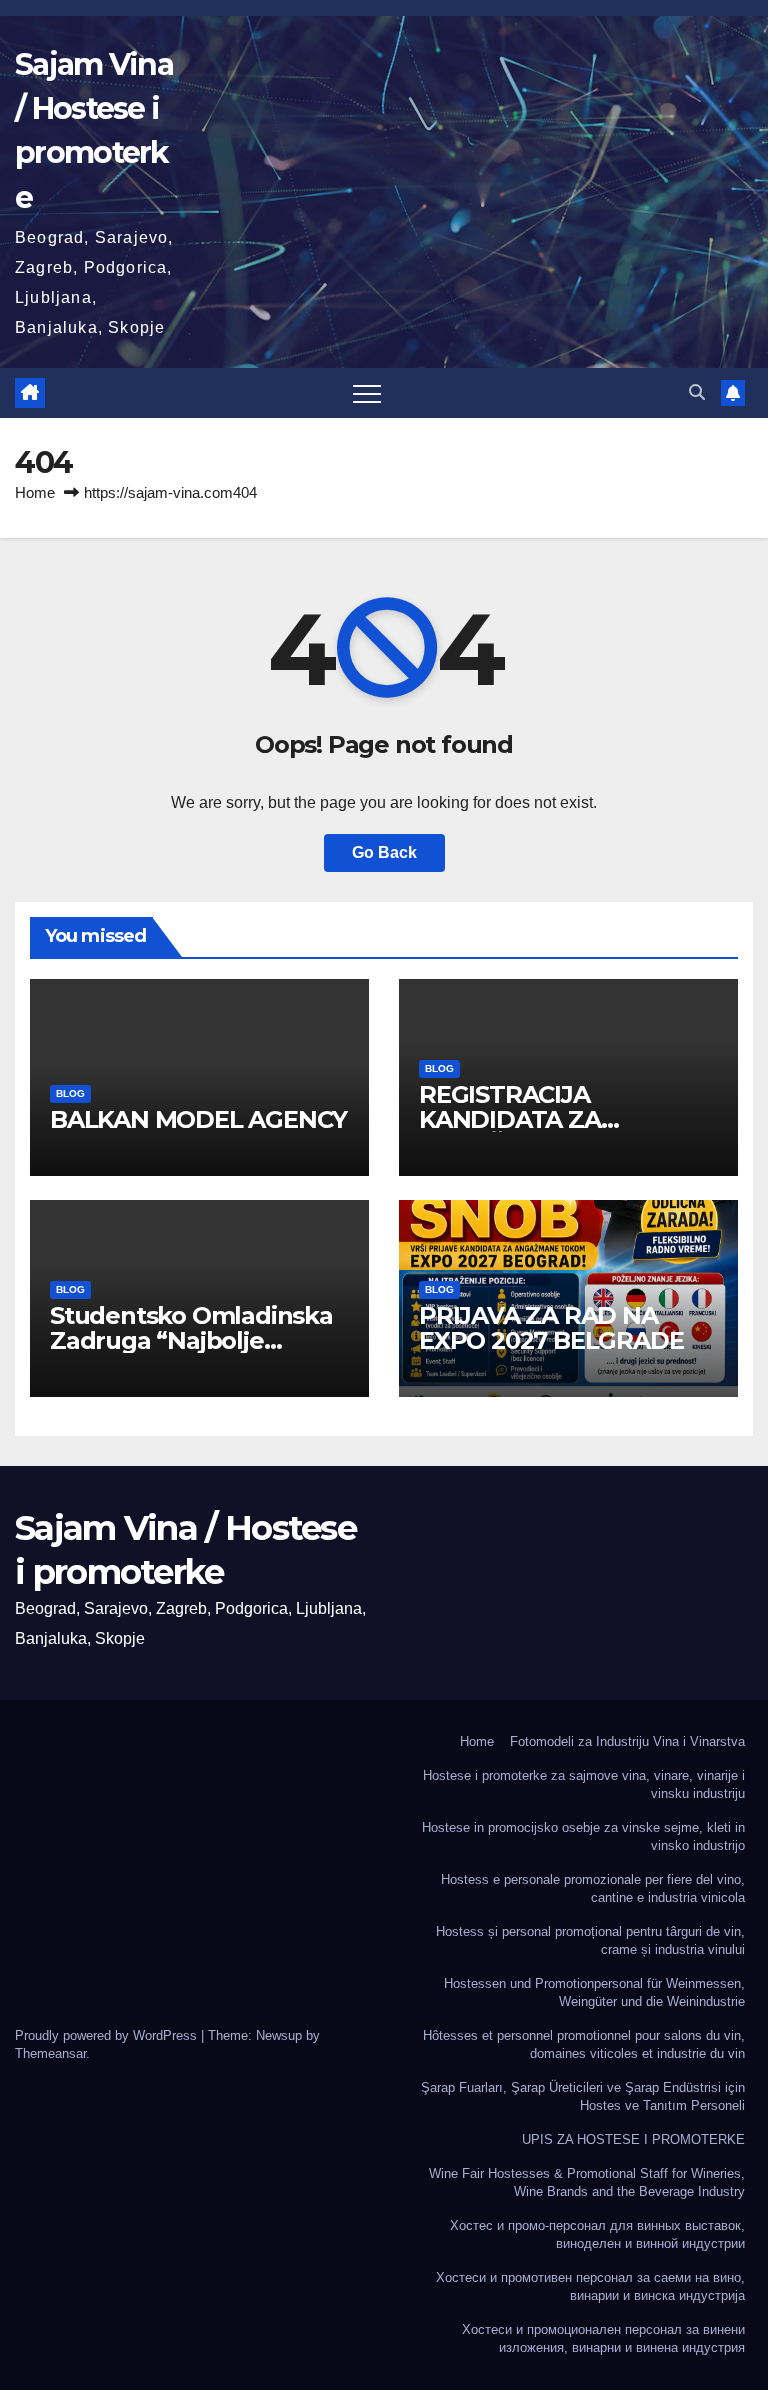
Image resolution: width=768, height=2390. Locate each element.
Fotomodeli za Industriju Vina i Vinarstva (627, 1741)
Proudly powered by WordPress (108, 2035)
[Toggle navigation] (367, 393)
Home (35, 492)
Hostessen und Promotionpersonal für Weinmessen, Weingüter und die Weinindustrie (594, 1992)
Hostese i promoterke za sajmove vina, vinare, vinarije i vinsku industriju (584, 1784)
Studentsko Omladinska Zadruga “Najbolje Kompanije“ (191, 1340)
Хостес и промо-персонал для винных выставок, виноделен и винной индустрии (597, 2234)
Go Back (384, 852)
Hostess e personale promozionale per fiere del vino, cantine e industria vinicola (593, 1888)
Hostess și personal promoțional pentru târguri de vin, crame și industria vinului (590, 1940)
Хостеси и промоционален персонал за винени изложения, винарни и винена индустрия (603, 2338)
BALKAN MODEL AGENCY (198, 1119)
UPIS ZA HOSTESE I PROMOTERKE (633, 2139)
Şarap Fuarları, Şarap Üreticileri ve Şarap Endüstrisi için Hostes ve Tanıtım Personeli (583, 2096)
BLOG (70, 1093)
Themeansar (50, 2053)
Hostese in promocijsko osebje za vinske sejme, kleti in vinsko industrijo (583, 1836)
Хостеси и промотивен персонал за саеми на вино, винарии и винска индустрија (590, 2286)
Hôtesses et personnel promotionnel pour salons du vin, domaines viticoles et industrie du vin (584, 2044)
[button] (697, 392)
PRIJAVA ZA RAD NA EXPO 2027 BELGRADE (551, 1328)
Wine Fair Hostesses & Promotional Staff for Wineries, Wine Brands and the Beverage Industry (587, 2182)
